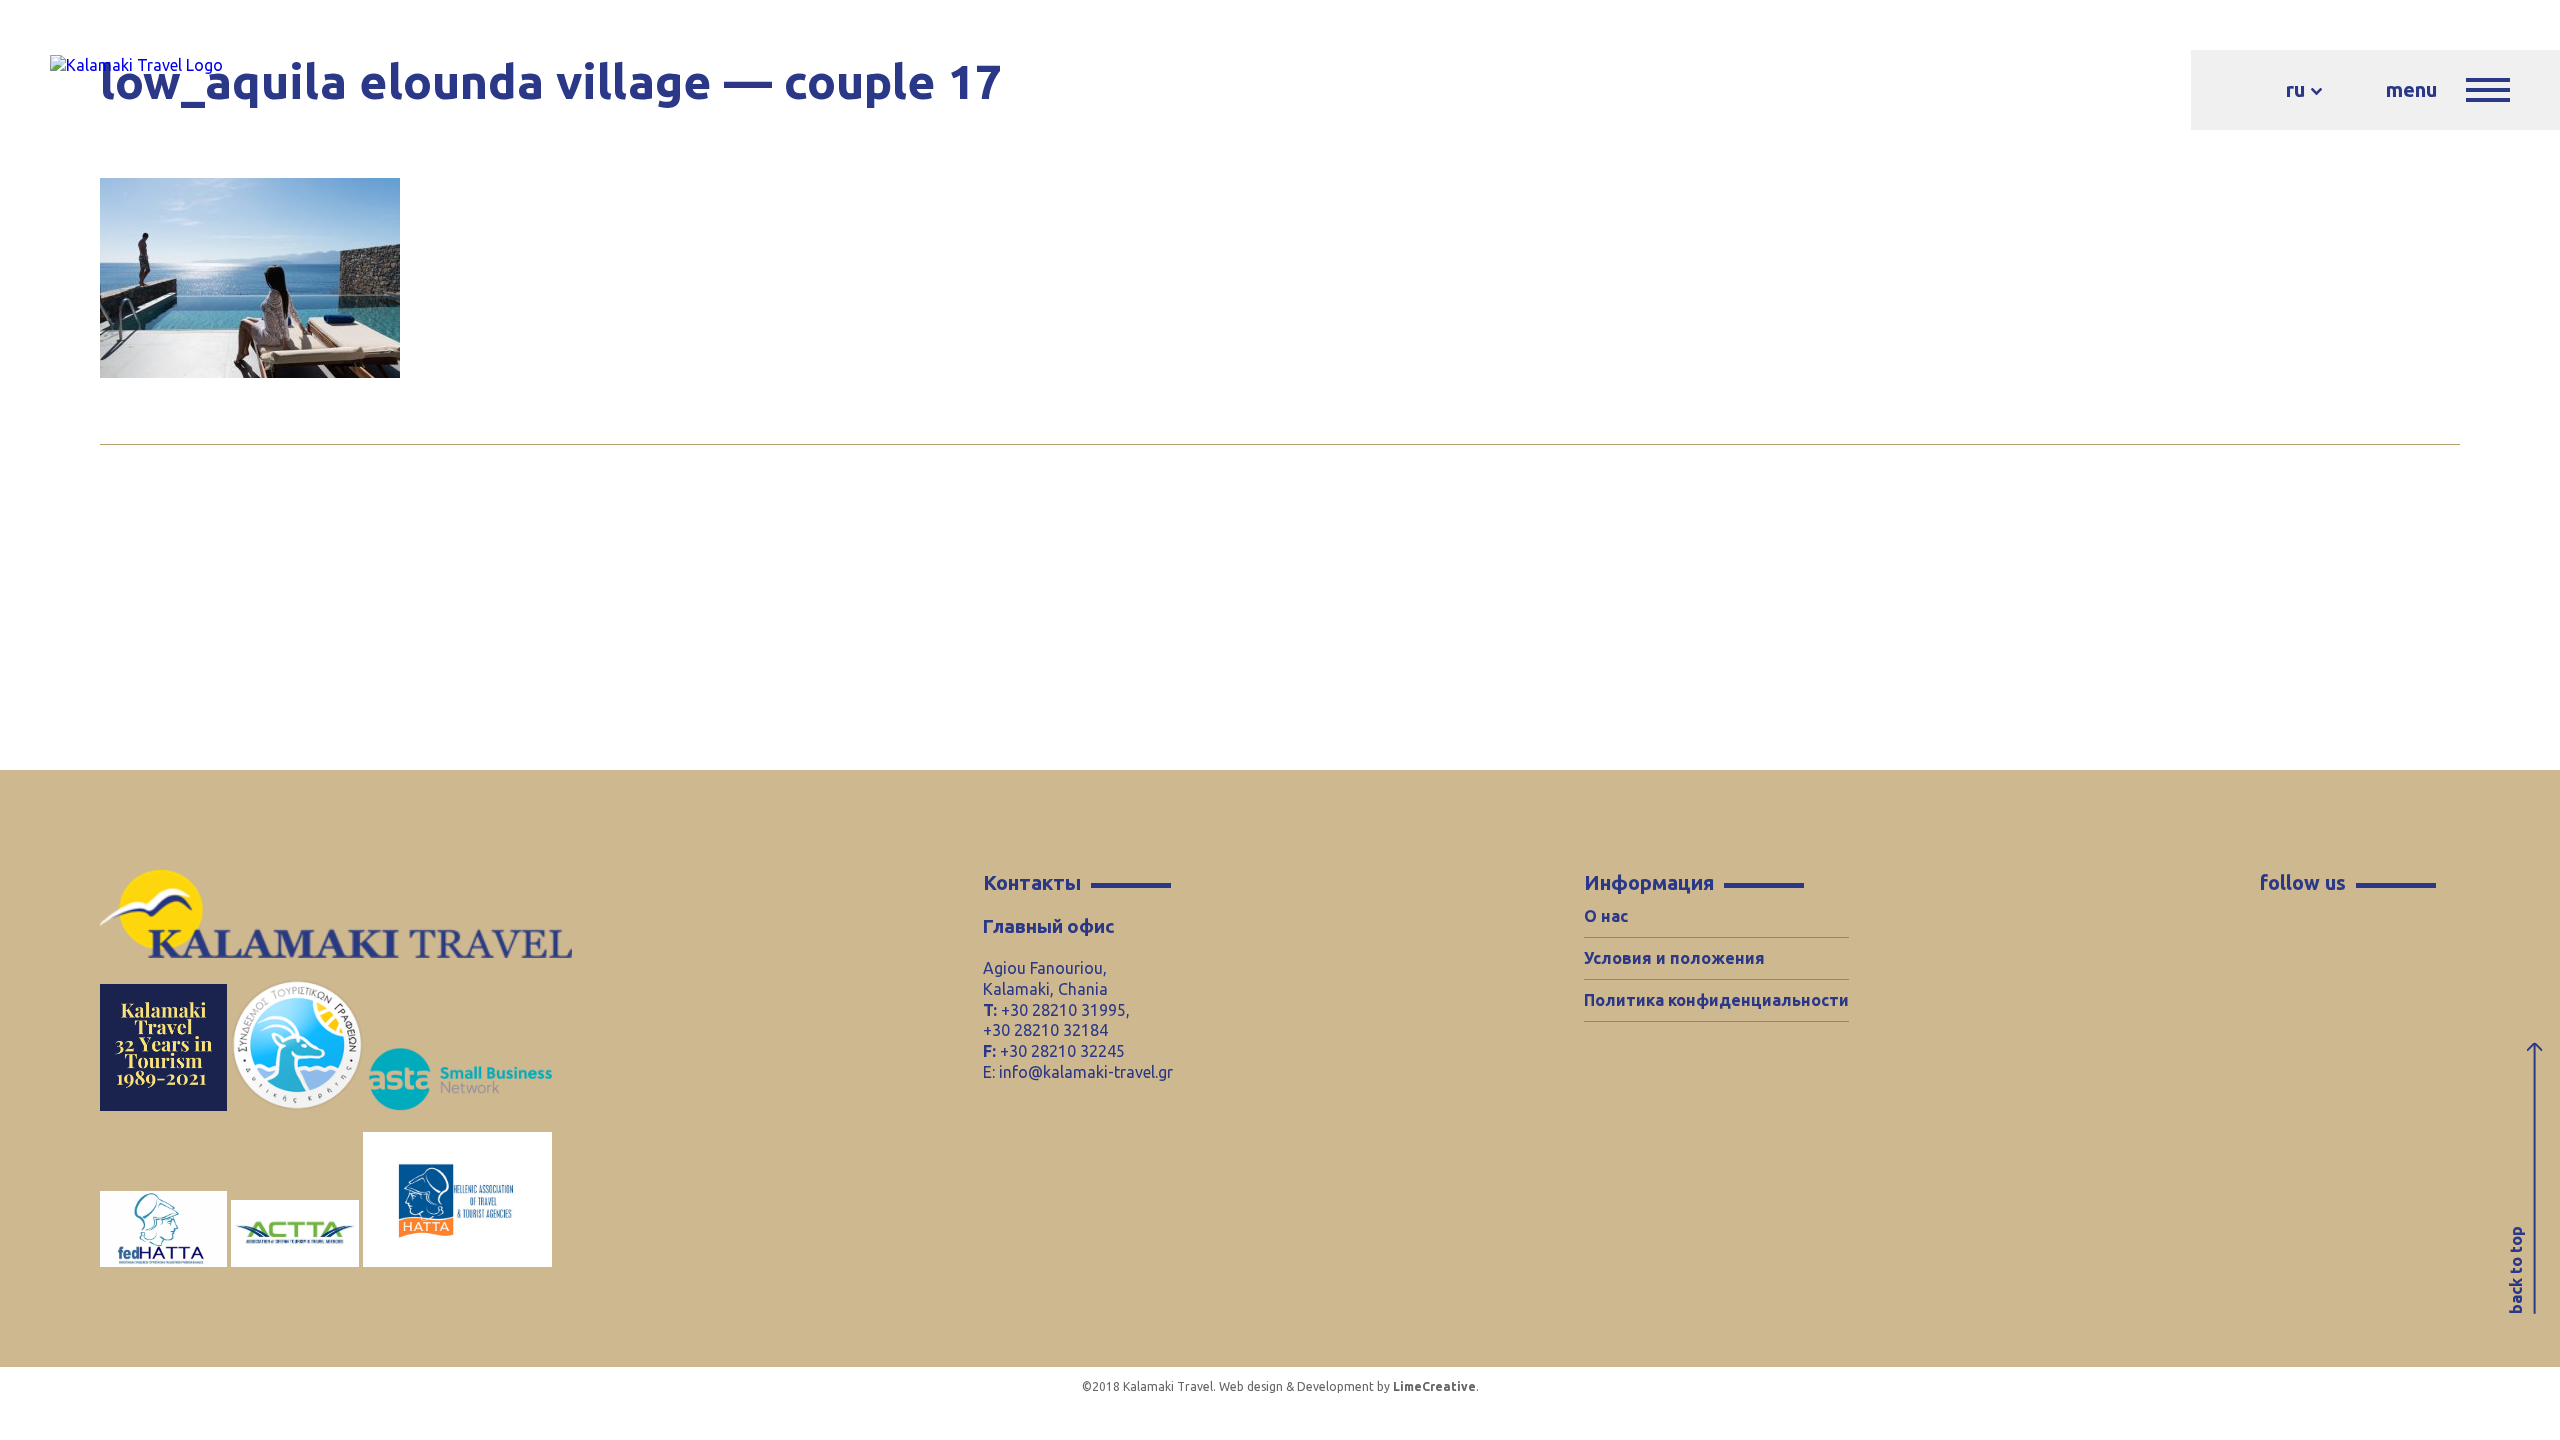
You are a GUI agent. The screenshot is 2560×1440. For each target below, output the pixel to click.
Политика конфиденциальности (1716, 1000)
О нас (1606, 916)
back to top (2516, 1270)
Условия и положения (1674, 958)
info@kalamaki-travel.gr (1086, 1072)
